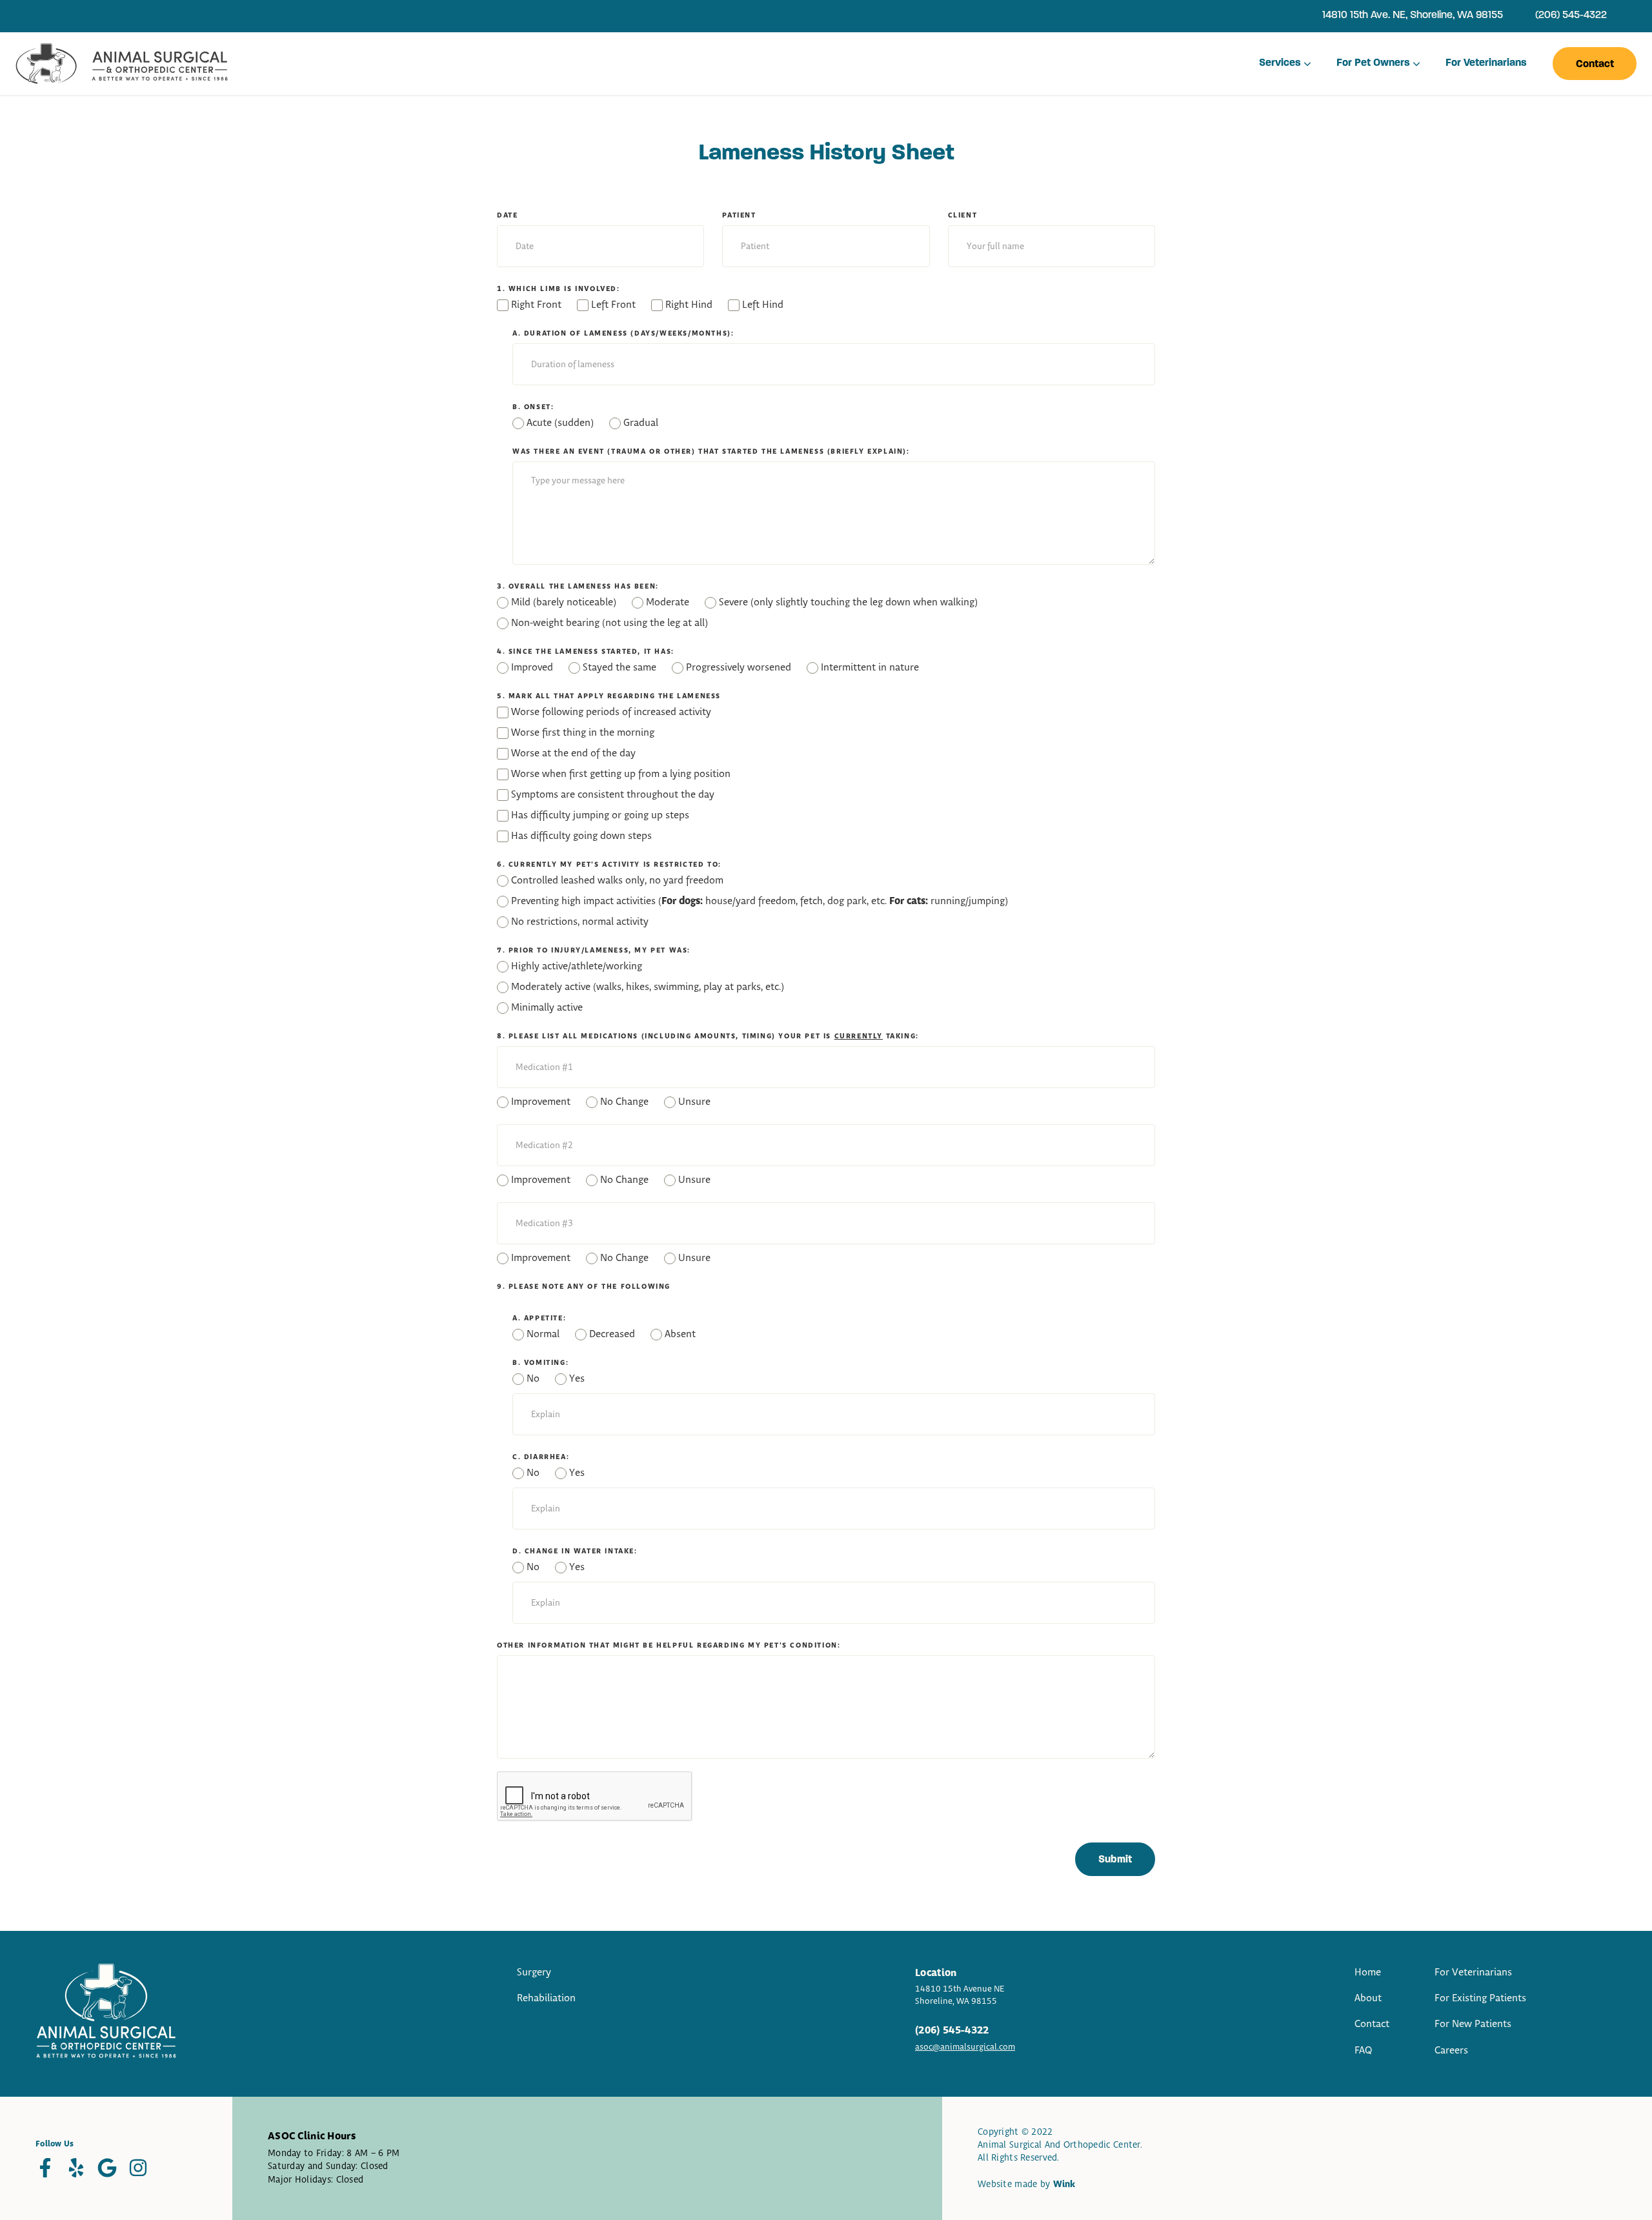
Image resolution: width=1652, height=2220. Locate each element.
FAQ (1364, 2051)
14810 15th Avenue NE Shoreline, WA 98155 (960, 1995)
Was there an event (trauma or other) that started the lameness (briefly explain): (711, 452)
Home (1368, 1973)
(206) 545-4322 (1571, 15)
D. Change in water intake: (575, 1551)
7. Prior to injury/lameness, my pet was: (594, 951)
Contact (1595, 65)
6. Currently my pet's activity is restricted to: (609, 865)
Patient (739, 216)
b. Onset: (533, 407)
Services (1280, 63)
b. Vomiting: (540, 1363)
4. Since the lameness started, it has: (586, 652)
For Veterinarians (1486, 63)
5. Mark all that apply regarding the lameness (609, 696)
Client (963, 216)
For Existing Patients (1480, 1998)
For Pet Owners (1373, 63)
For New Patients (1473, 2024)
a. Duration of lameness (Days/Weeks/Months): (623, 334)
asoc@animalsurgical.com (965, 2047)
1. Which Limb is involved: (559, 289)
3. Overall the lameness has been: (578, 587)
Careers (1451, 2051)
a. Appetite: (539, 1318)
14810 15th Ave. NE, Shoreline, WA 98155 (1413, 15)
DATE (507, 216)
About (1368, 1998)
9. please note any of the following (584, 1287)
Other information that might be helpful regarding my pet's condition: (669, 1646)
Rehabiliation (546, 1998)
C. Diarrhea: (541, 1457)
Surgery (534, 1973)
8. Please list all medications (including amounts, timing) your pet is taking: (708, 1036)
